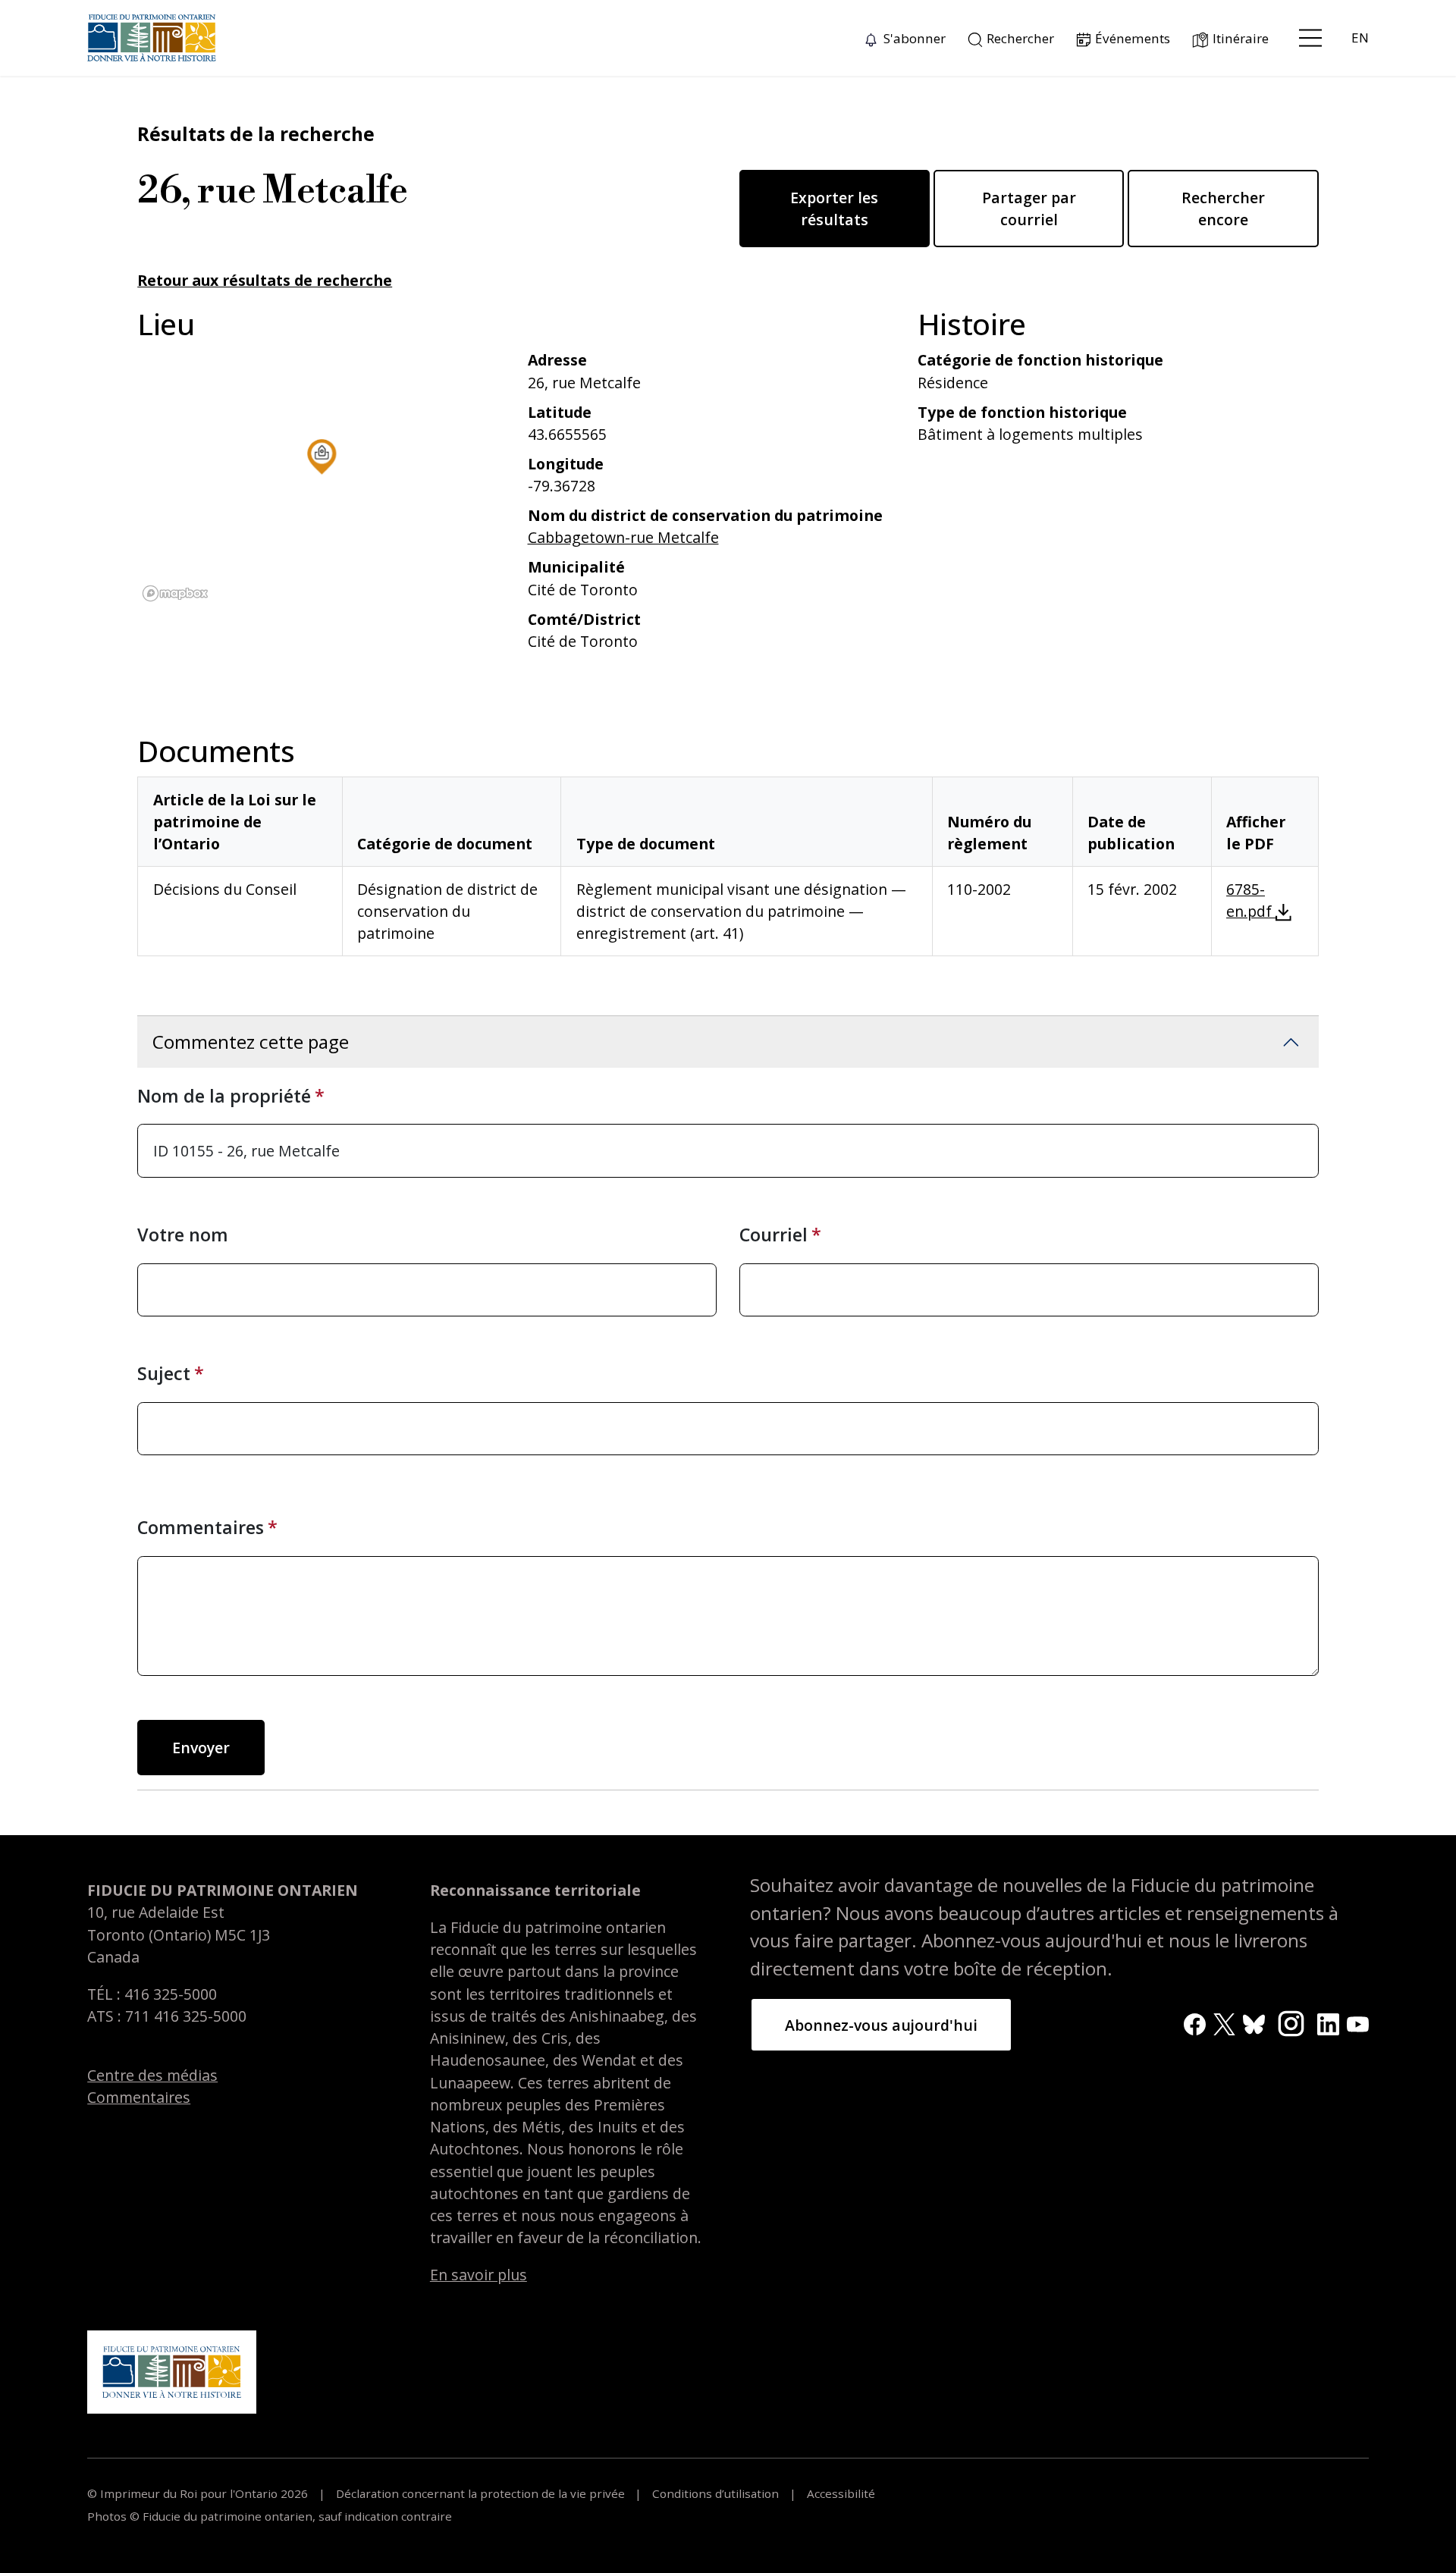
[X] (1224, 2023)
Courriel (773, 1235)
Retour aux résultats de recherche (265, 280)
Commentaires (201, 1527)
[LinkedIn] (1328, 2023)
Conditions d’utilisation (715, 2493)
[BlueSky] (1254, 2023)
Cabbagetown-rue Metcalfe (623, 537)
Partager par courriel (1029, 209)
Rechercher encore (1223, 209)
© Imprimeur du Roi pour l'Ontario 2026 (199, 2493)
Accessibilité (839, 2493)
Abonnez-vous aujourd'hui (881, 2025)
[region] (321, 478)
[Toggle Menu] (1310, 38)
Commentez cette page (251, 1042)
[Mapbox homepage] (175, 593)
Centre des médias (152, 2075)
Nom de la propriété (224, 1096)
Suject (164, 1373)
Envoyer (201, 1748)
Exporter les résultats (834, 209)
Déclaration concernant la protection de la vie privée (480, 2493)
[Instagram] (1291, 2021)
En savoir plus (479, 2275)
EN (1360, 38)
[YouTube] (1358, 2023)
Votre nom (183, 1235)
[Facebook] (1195, 2023)
